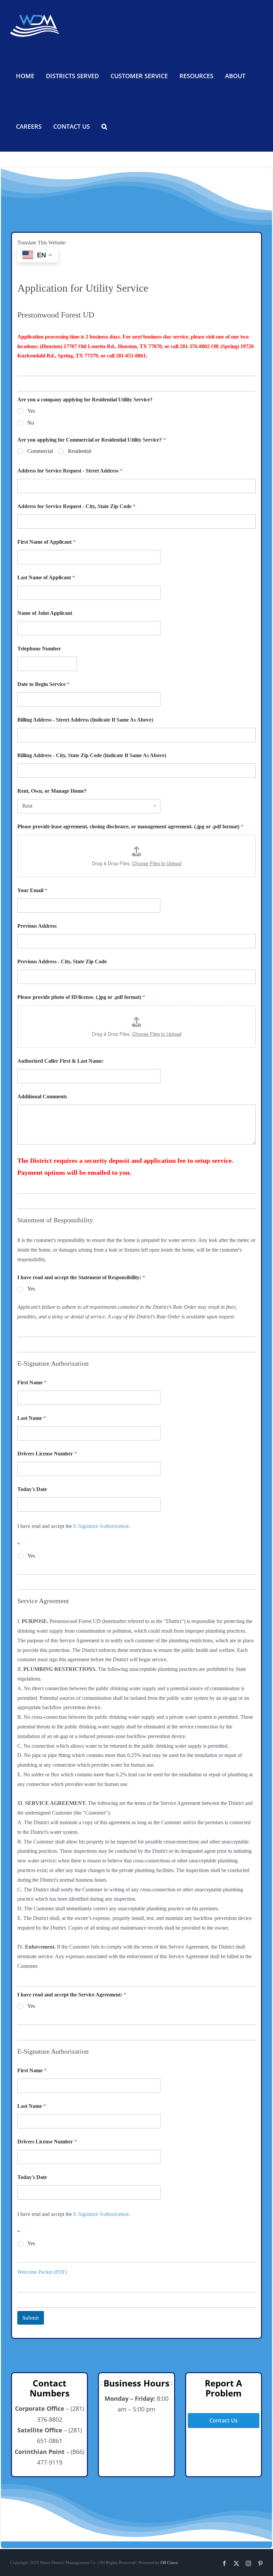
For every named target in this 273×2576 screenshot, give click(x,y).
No (31, 423)
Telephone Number (39, 649)
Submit (31, 2318)
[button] (104, 126)
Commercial (40, 451)
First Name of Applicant (46, 542)
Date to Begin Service (43, 684)
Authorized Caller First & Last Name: (60, 1061)
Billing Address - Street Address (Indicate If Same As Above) (85, 720)
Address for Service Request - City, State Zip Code (76, 506)
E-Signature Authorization (101, 1526)
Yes (31, 411)
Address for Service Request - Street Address (70, 471)
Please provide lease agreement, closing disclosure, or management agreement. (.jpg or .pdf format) (130, 826)
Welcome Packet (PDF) (42, 2272)
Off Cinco (169, 2563)
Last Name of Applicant (46, 577)
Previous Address (37, 926)
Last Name (32, 1418)
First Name (32, 1382)
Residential (80, 451)
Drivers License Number (47, 1454)
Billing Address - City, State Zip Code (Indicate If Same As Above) (92, 755)
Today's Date (32, 1489)
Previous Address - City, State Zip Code (62, 961)
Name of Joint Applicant (45, 613)
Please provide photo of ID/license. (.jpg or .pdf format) (81, 997)
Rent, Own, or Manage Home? (52, 791)
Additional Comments (42, 1096)
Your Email (32, 890)
